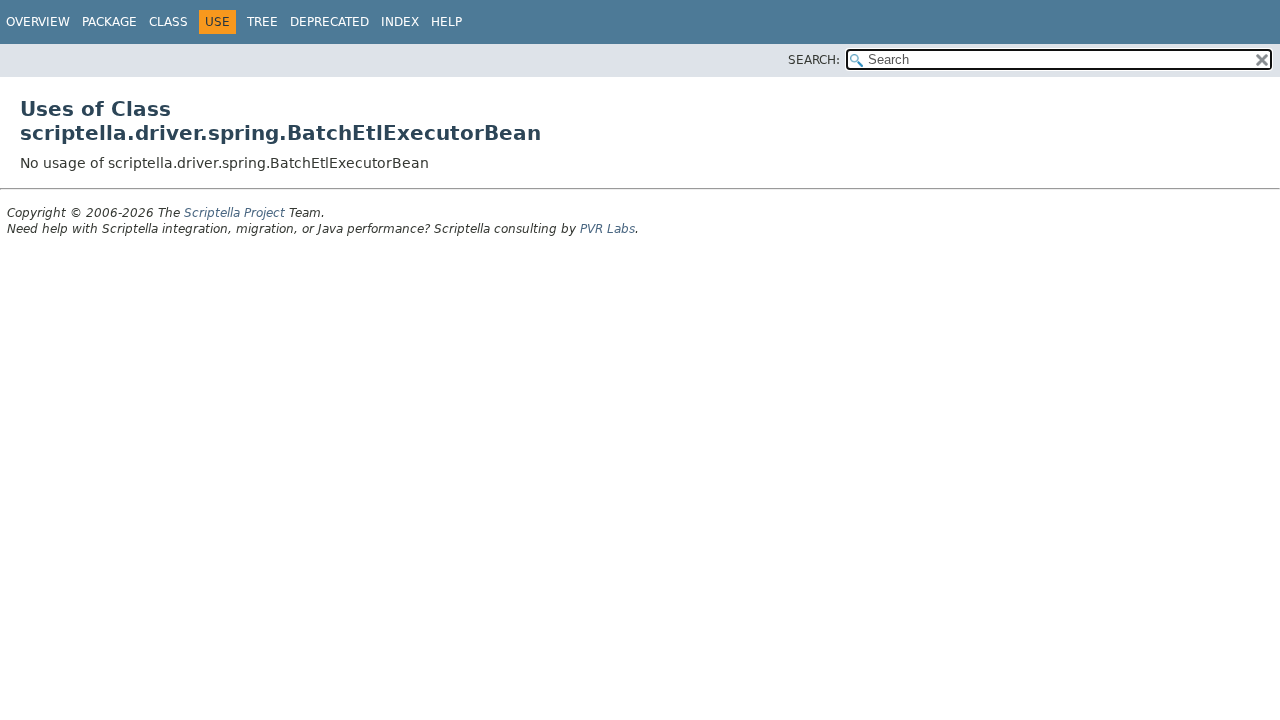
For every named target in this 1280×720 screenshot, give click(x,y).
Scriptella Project (234, 213)
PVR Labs (607, 229)
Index (400, 22)
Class (168, 22)
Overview (38, 22)
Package (109, 22)
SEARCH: (814, 60)
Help (446, 22)
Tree (262, 22)
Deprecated (329, 22)
